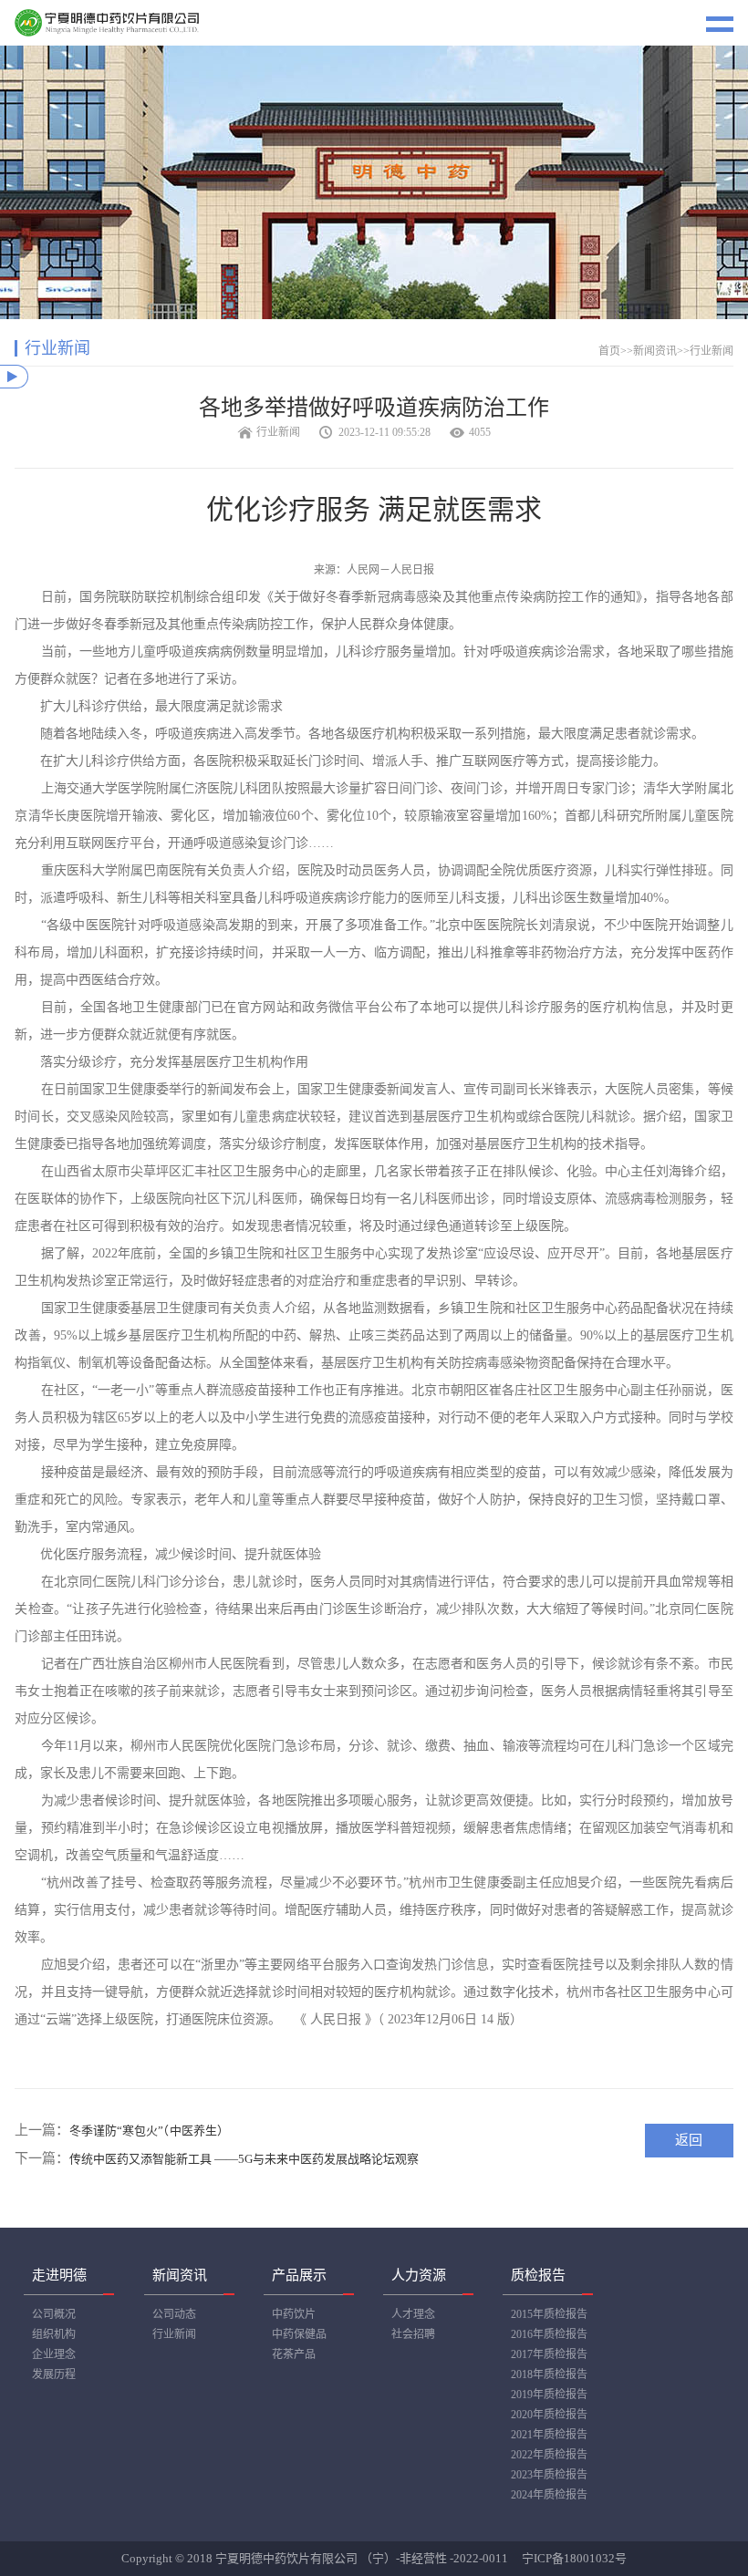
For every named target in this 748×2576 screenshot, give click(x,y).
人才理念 (413, 2314)
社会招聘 (413, 2334)
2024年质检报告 (549, 2495)
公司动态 (174, 2314)
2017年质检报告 (549, 2354)
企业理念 (54, 2354)
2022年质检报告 (549, 2455)
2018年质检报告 (549, 2374)
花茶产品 (294, 2354)
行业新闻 (712, 351)
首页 (609, 351)
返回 (689, 2140)
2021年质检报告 (549, 2435)
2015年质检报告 (549, 2314)
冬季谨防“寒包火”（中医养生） (149, 2131)
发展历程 (54, 2374)
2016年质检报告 (549, 2334)
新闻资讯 (655, 351)
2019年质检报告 (549, 2395)
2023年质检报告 (549, 2475)
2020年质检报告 (549, 2415)
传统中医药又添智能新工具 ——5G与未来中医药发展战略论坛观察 (244, 2159)
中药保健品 (299, 2334)
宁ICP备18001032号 (574, 2558)
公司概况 (54, 2314)
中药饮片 (294, 2314)
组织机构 (54, 2334)
